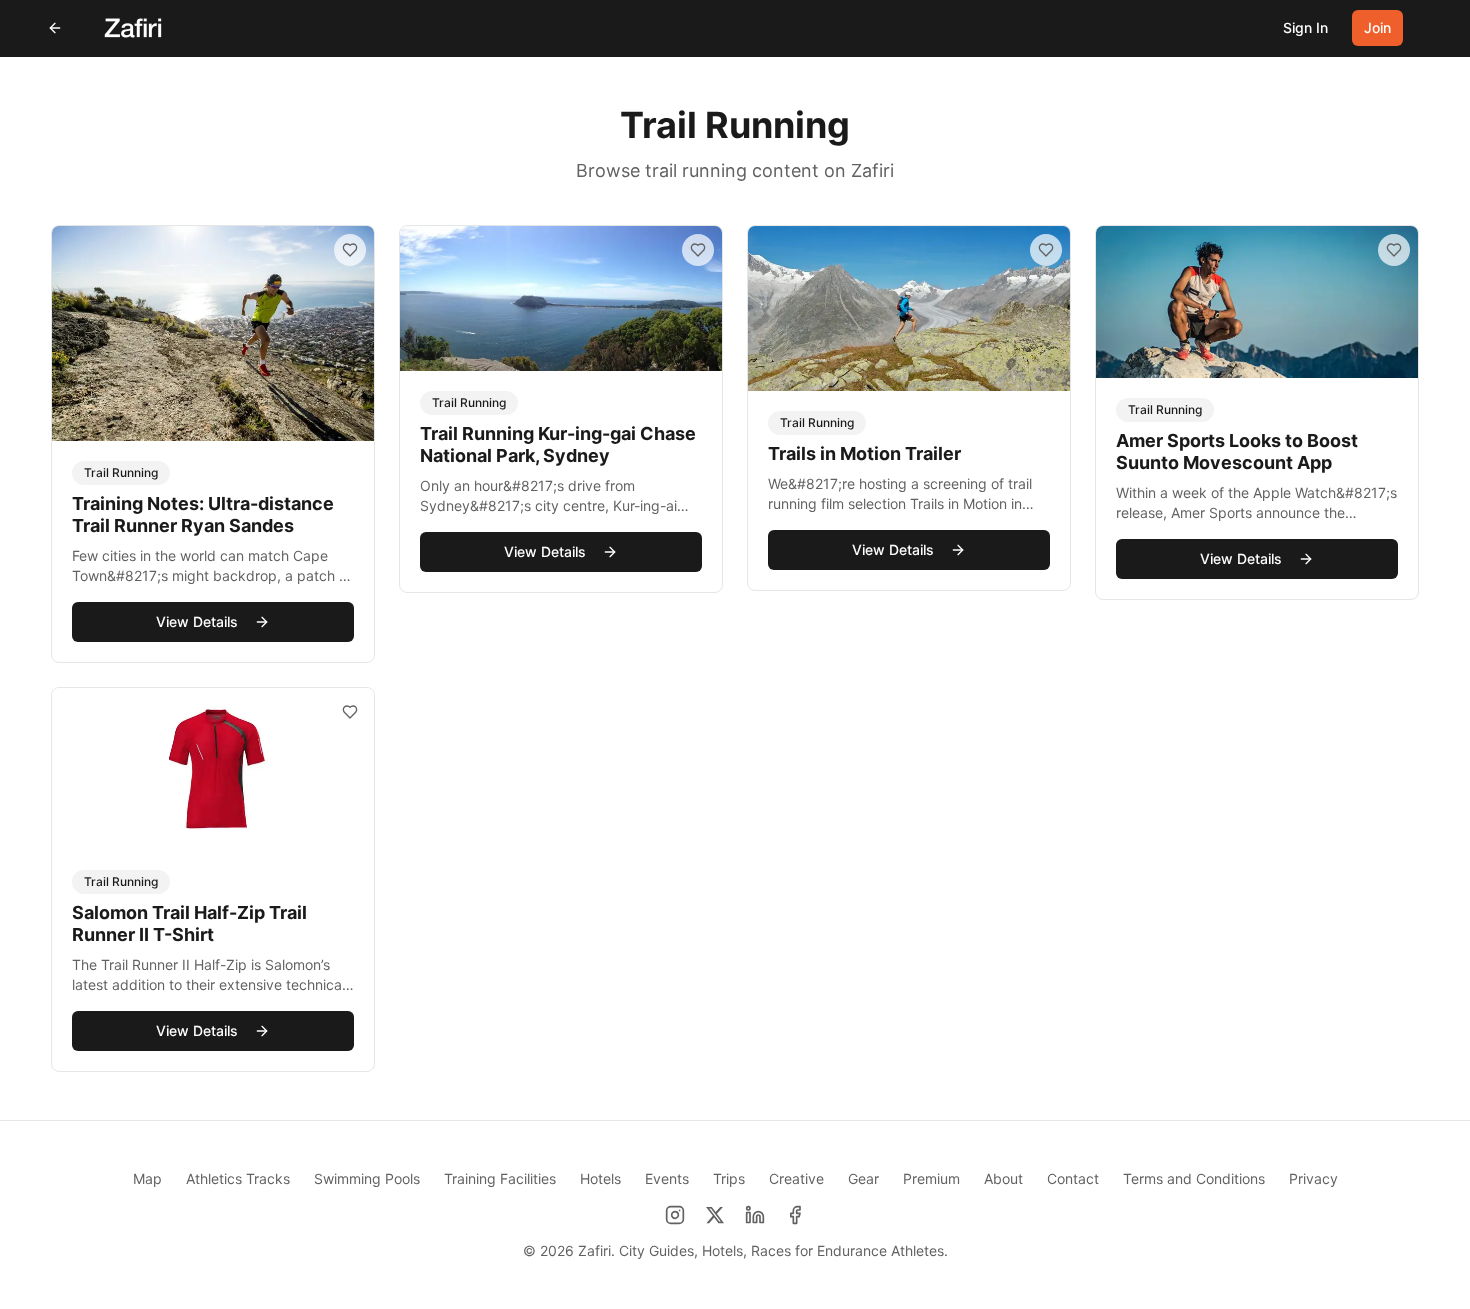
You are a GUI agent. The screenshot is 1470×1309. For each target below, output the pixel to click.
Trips (729, 1178)
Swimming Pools (367, 1178)
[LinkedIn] (755, 1215)
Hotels (600, 1178)
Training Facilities (500, 1178)
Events (667, 1178)
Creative (796, 1178)
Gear (863, 1178)
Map (147, 1178)
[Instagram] (675, 1215)
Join (1377, 27)
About (1003, 1178)
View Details (197, 621)
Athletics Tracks (238, 1178)
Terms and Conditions (1194, 1178)
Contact (1073, 1178)
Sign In (1305, 27)
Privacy (1313, 1178)
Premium (931, 1178)
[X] (715, 1215)
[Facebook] (795, 1215)
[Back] (55, 28)
